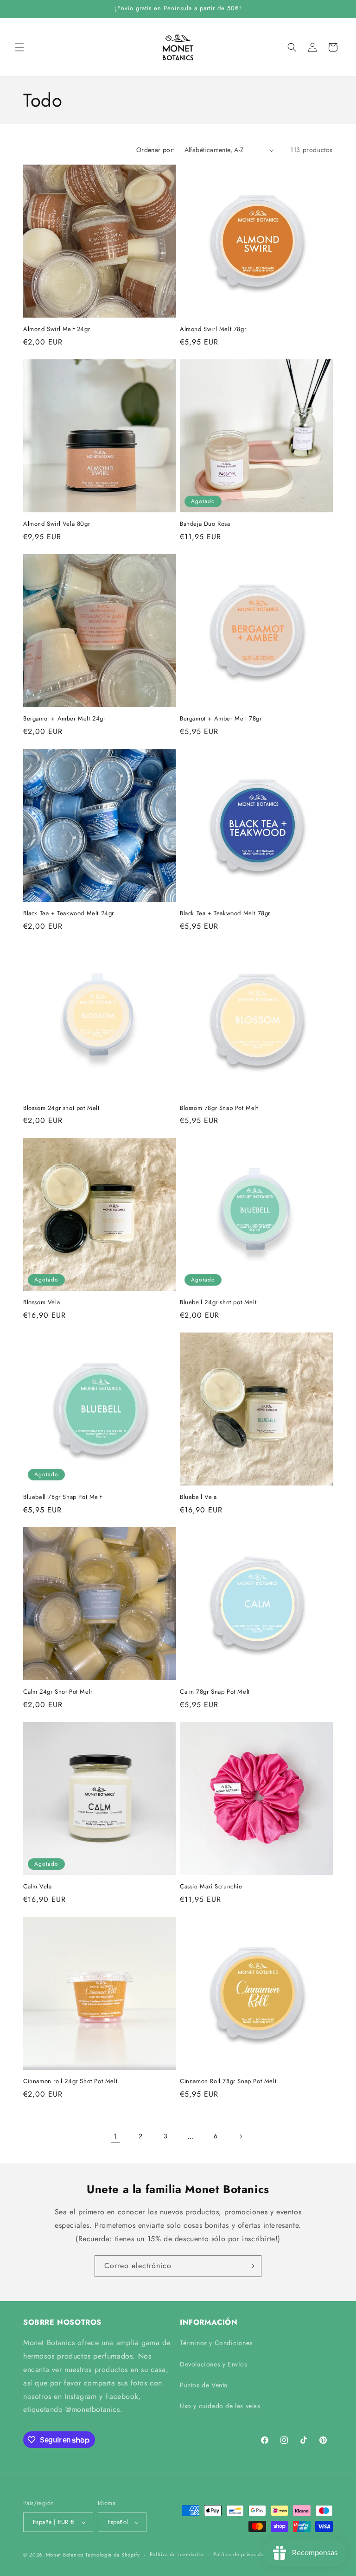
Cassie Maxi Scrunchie (211, 1887)
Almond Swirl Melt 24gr (57, 329)
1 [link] (115, 2136)
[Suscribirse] (251, 2266)
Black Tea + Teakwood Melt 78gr (225, 914)
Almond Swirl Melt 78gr (213, 329)
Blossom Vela (41, 1303)
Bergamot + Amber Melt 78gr (221, 719)
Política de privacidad (240, 2554)
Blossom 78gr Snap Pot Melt (219, 1108)
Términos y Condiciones (216, 2343)
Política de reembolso (177, 2554)
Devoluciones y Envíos (214, 2364)
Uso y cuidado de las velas (220, 2406)
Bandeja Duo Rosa (205, 524)
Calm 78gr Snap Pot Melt (215, 1692)
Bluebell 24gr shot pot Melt (218, 1303)
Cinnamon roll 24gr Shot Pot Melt (70, 2082)
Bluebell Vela (198, 1497)
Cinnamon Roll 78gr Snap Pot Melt (228, 2082)
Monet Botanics (65, 2555)
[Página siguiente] (241, 2136)
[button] (19, 47)
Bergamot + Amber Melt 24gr (64, 719)
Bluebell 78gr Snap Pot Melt (62, 1497)
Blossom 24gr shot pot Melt (61, 1108)
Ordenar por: (156, 150)
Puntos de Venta (204, 2385)
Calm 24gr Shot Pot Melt (58, 1692)
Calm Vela (37, 1887)
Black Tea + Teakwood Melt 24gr (69, 914)
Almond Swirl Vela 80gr (57, 524)
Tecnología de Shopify (113, 2555)
